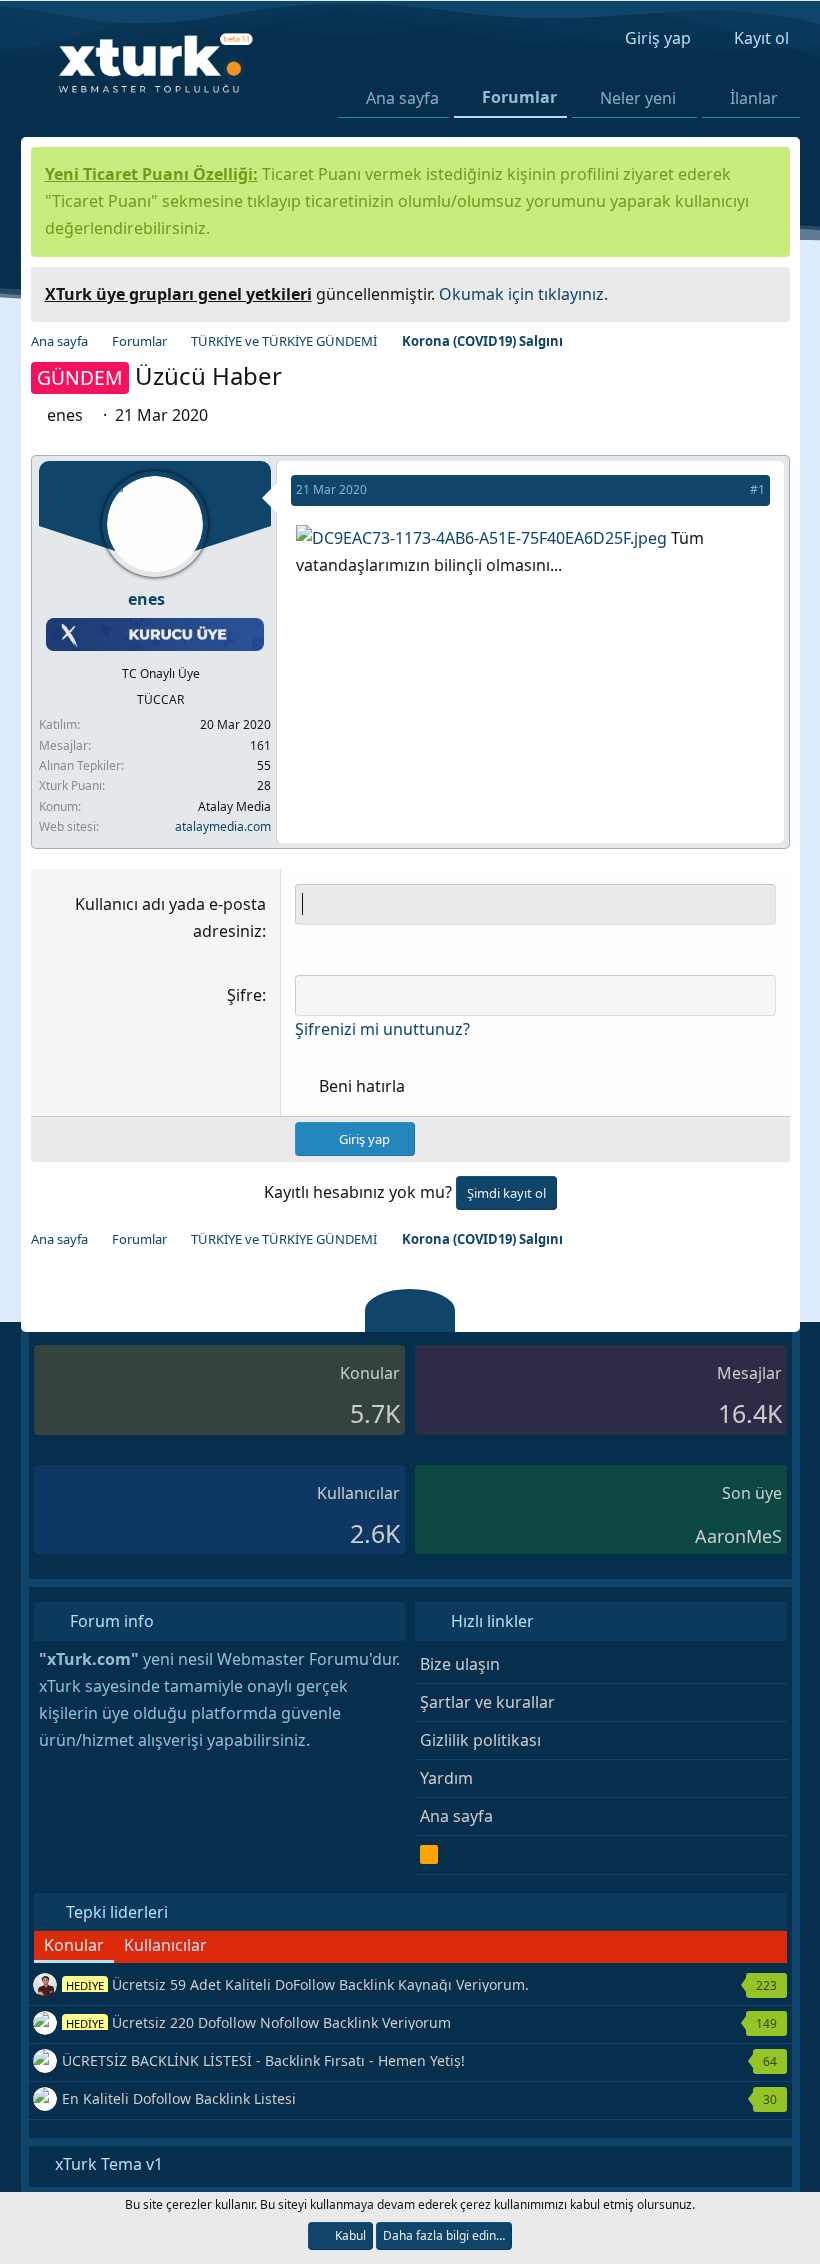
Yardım (446, 1778)
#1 (757, 489)
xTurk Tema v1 (107, 2164)
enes (67, 415)
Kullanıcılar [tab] (165, 1945)
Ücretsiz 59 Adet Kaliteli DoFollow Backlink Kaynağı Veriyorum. (297, 1984)
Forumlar (519, 97)
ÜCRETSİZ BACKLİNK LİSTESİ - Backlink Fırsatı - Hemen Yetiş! (263, 2060)
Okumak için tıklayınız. (523, 294)
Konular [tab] (74, 1945)
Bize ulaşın (460, 1664)
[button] (688, 98)
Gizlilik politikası (480, 1740)
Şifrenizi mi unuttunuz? (382, 1029)
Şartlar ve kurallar (487, 1702)
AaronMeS (738, 1536)
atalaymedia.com (223, 826)
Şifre (244, 995)
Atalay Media (234, 806)
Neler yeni (638, 98)
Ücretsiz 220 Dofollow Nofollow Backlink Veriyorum (258, 2022)
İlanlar (754, 98)
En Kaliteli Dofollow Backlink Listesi (179, 2098)
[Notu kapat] (767, 291)
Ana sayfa (402, 98)
